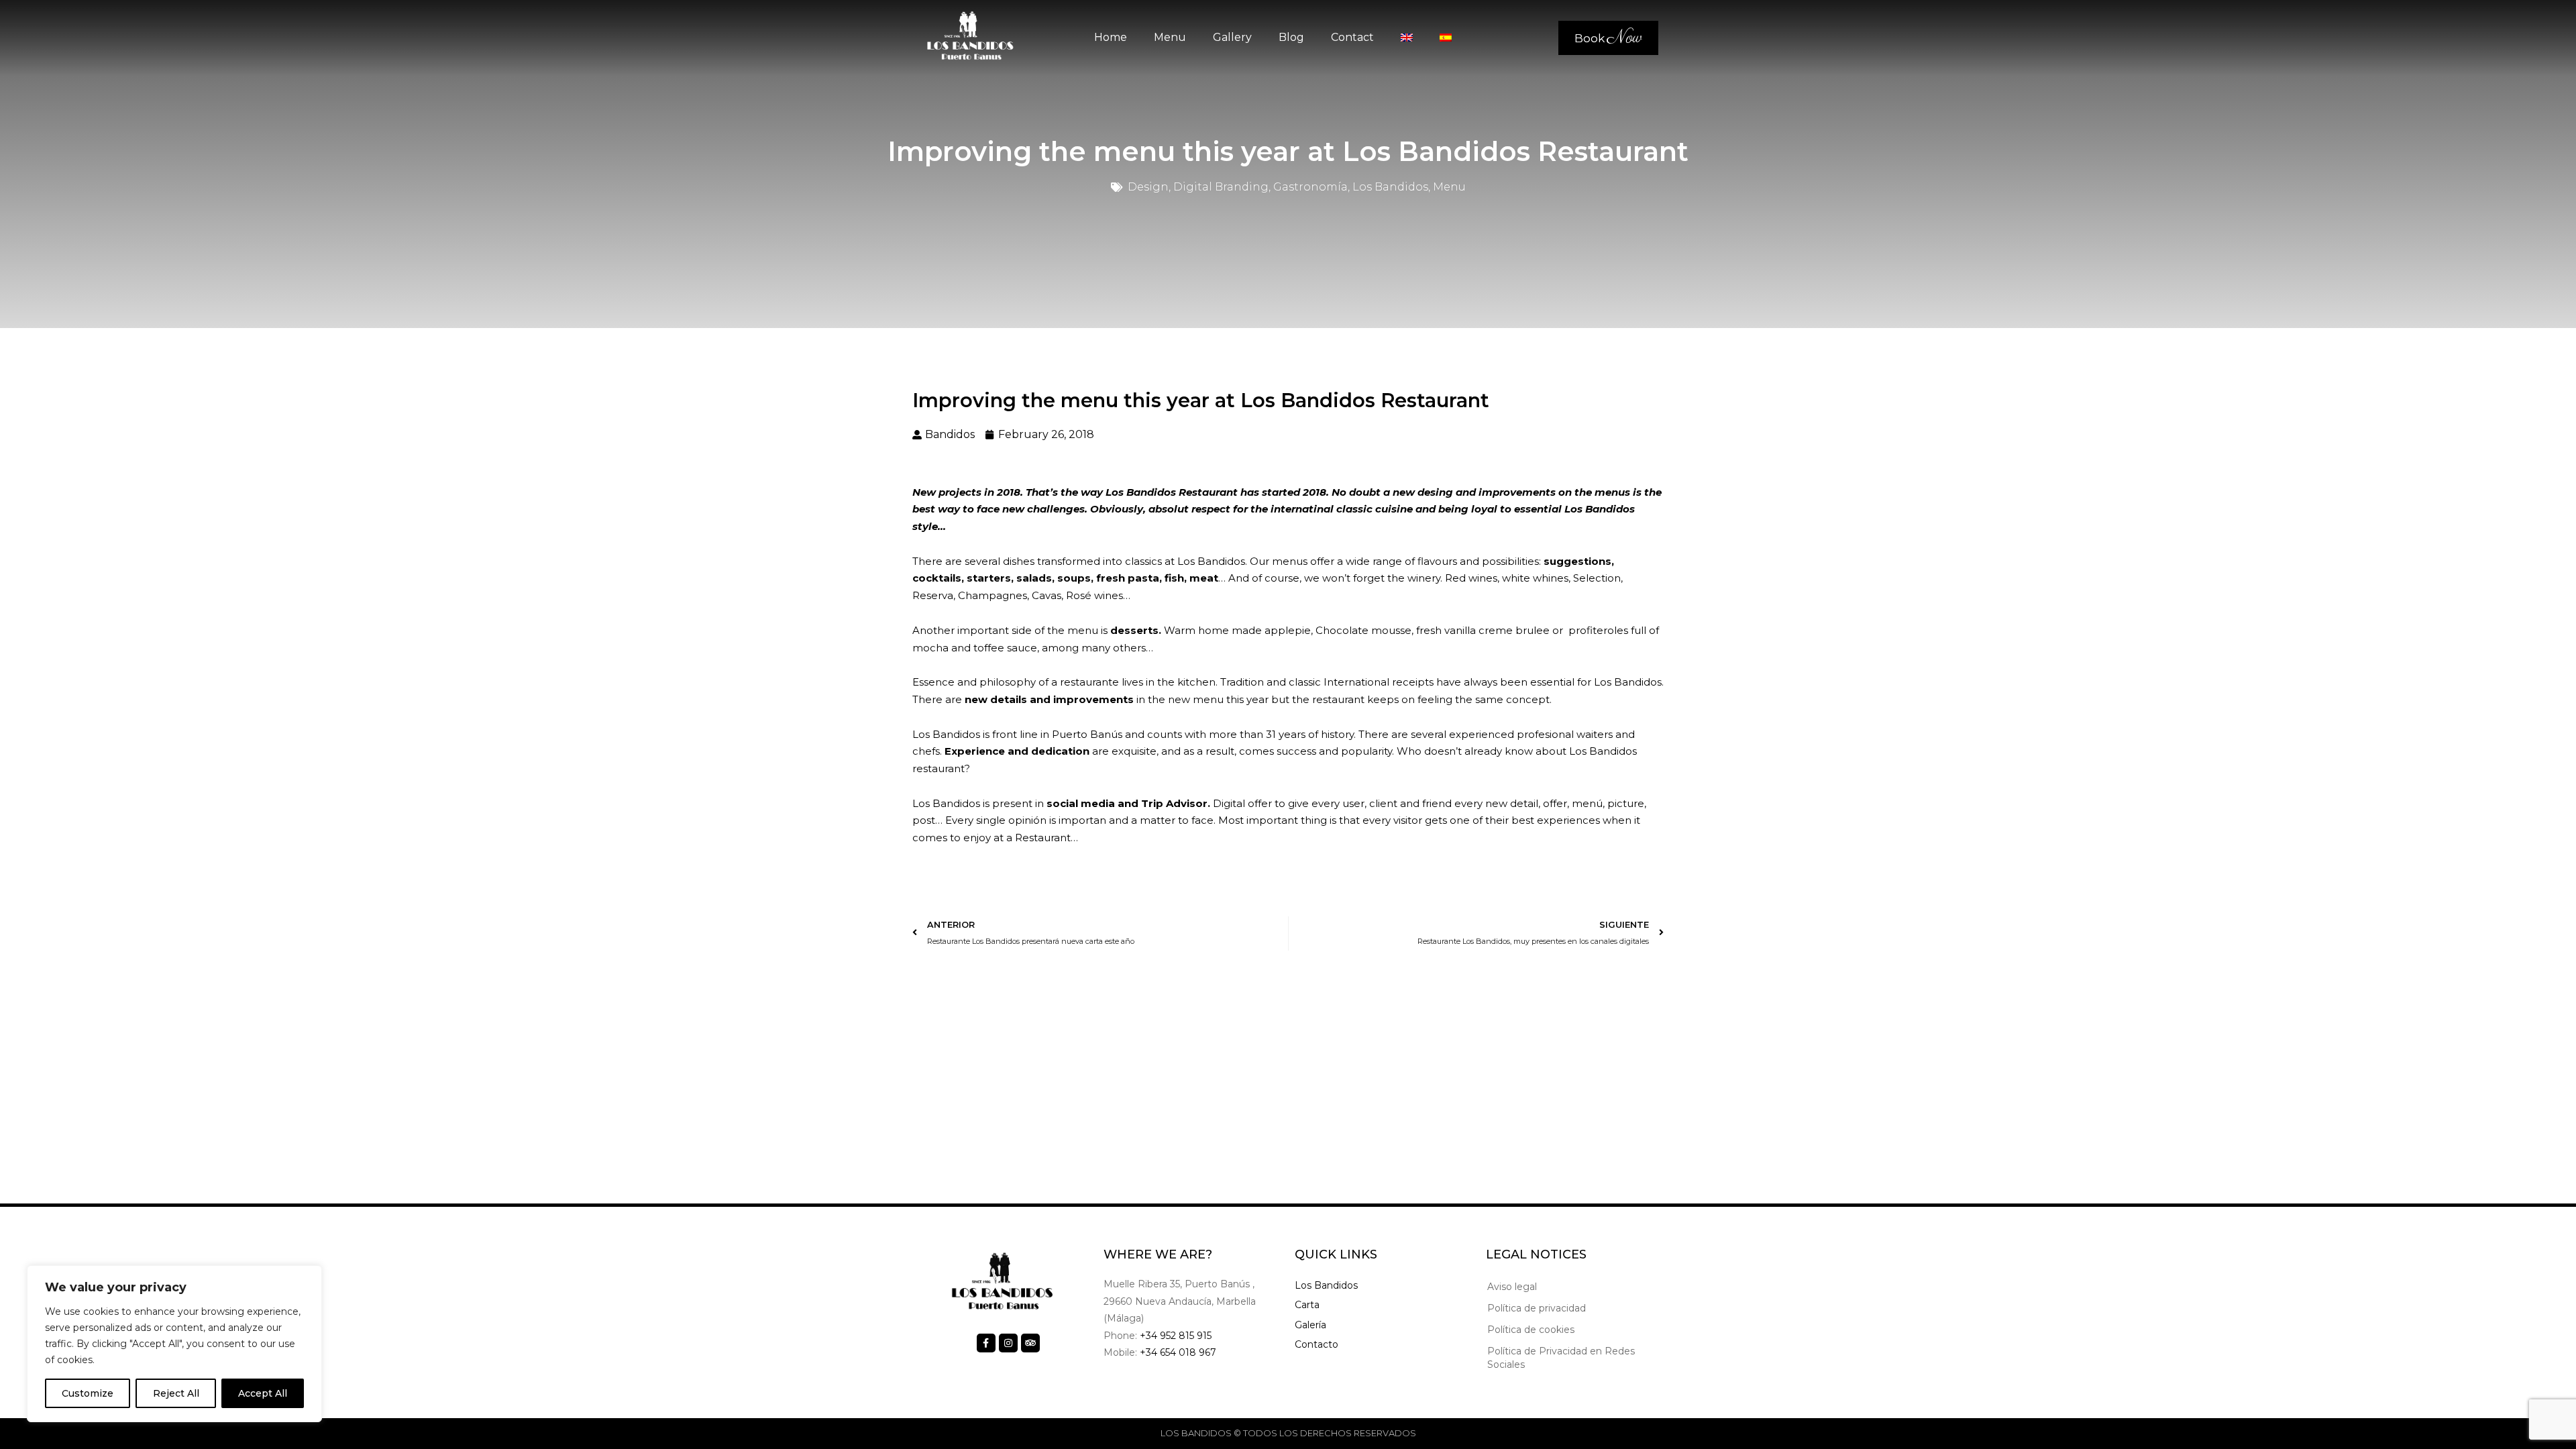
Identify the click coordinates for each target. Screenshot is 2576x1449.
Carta (1307, 1305)
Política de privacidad (1537, 1308)
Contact (1352, 37)
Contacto (1317, 1344)
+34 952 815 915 (1176, 1336)
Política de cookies (1531, 1330)
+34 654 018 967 (1178, 1352)
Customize (88, 1393)
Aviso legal (1512, 1287)
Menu (1170, 37)
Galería (1310, 1325)
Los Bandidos (1326, 1285)
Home (1111, 37)
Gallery (1232, 37)
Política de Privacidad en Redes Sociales (1561, 1358)
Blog (1291, 37)
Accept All (263, 1393)
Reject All (176, 1393)
